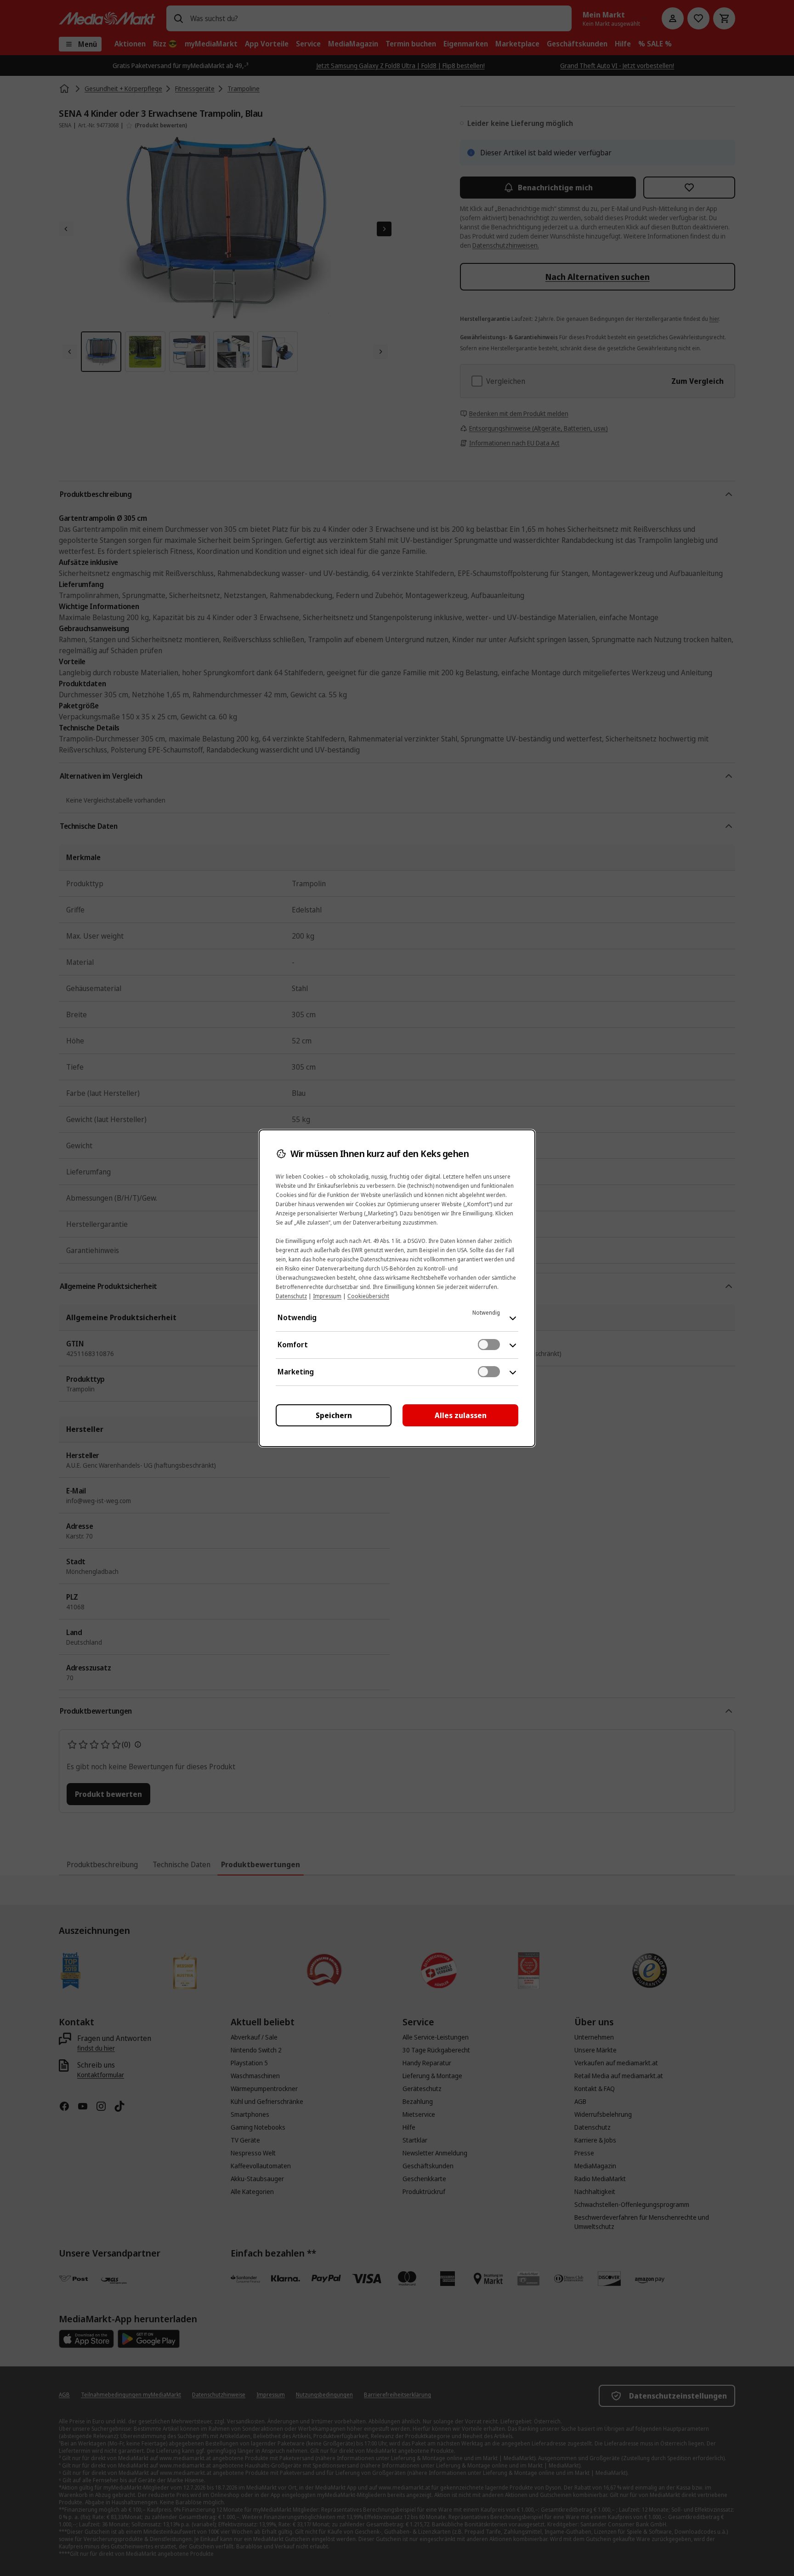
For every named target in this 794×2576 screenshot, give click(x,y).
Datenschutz (291, 1296)
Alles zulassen (461, 1415)
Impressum (327, 1296)
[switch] (489, 1345)
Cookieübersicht (368, 1296)
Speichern (334, 1415)
